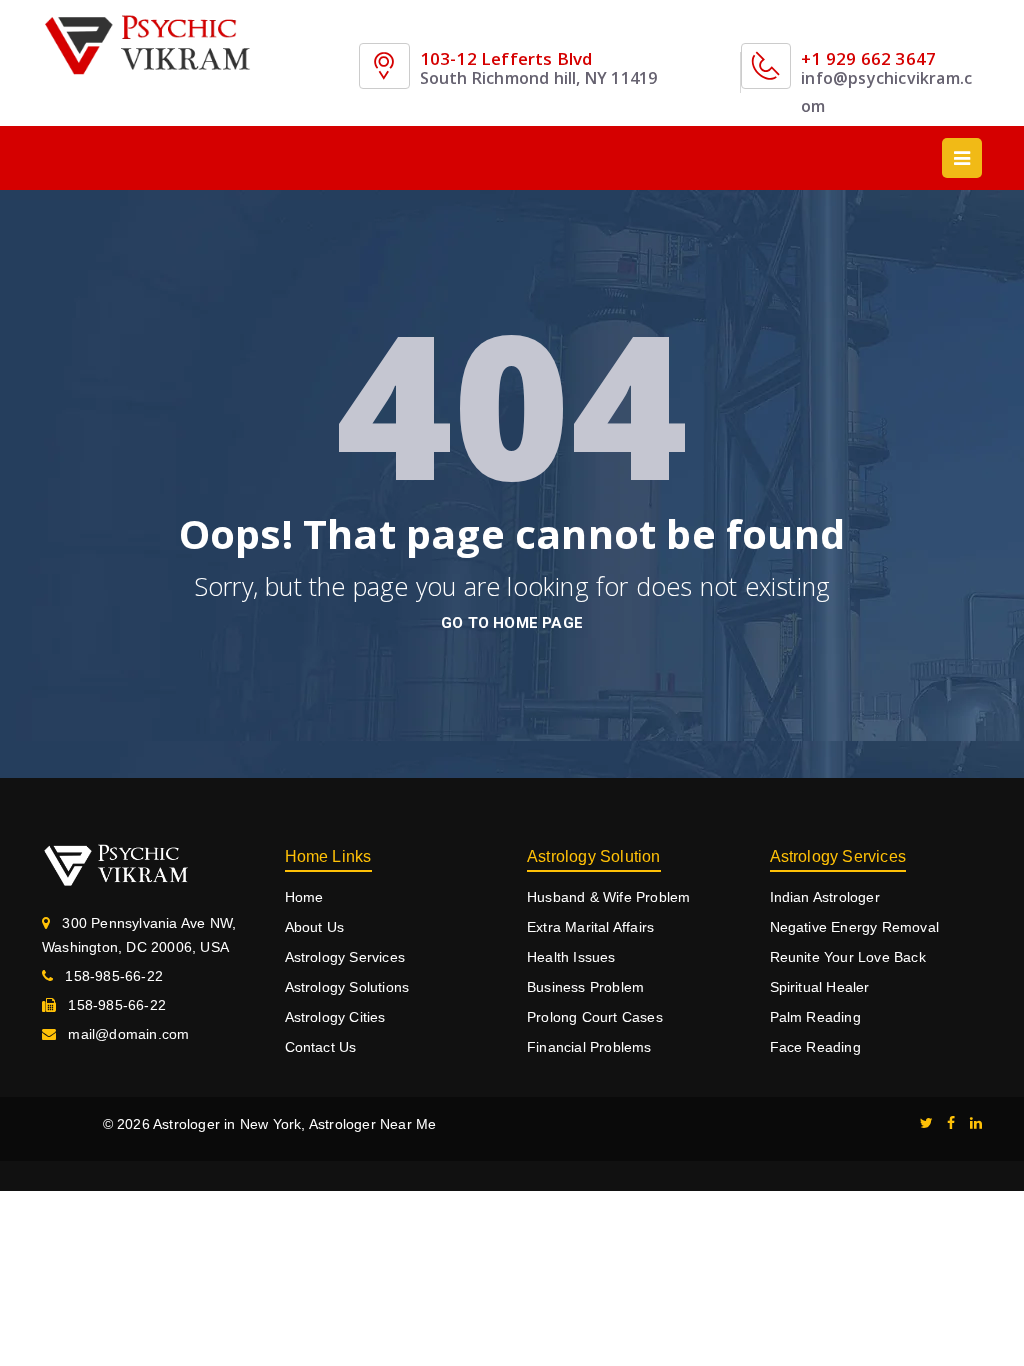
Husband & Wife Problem (608, 897)
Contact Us (321, 1047)
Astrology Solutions (347, 987)
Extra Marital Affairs (590, 927)
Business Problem (585, 987)
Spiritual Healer (820, 987)
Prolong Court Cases (595, 1017)
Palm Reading (815, 1017)
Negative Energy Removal (855, 927)
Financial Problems (589, 1047)
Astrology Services (345, 957)
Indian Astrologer (825, 897)
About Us (315, 927)
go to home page (512, 623)
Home (304, 897)
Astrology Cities (335, 1017)
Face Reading (815, 1047)
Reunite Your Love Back (848, 957)
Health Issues (571, 957)
